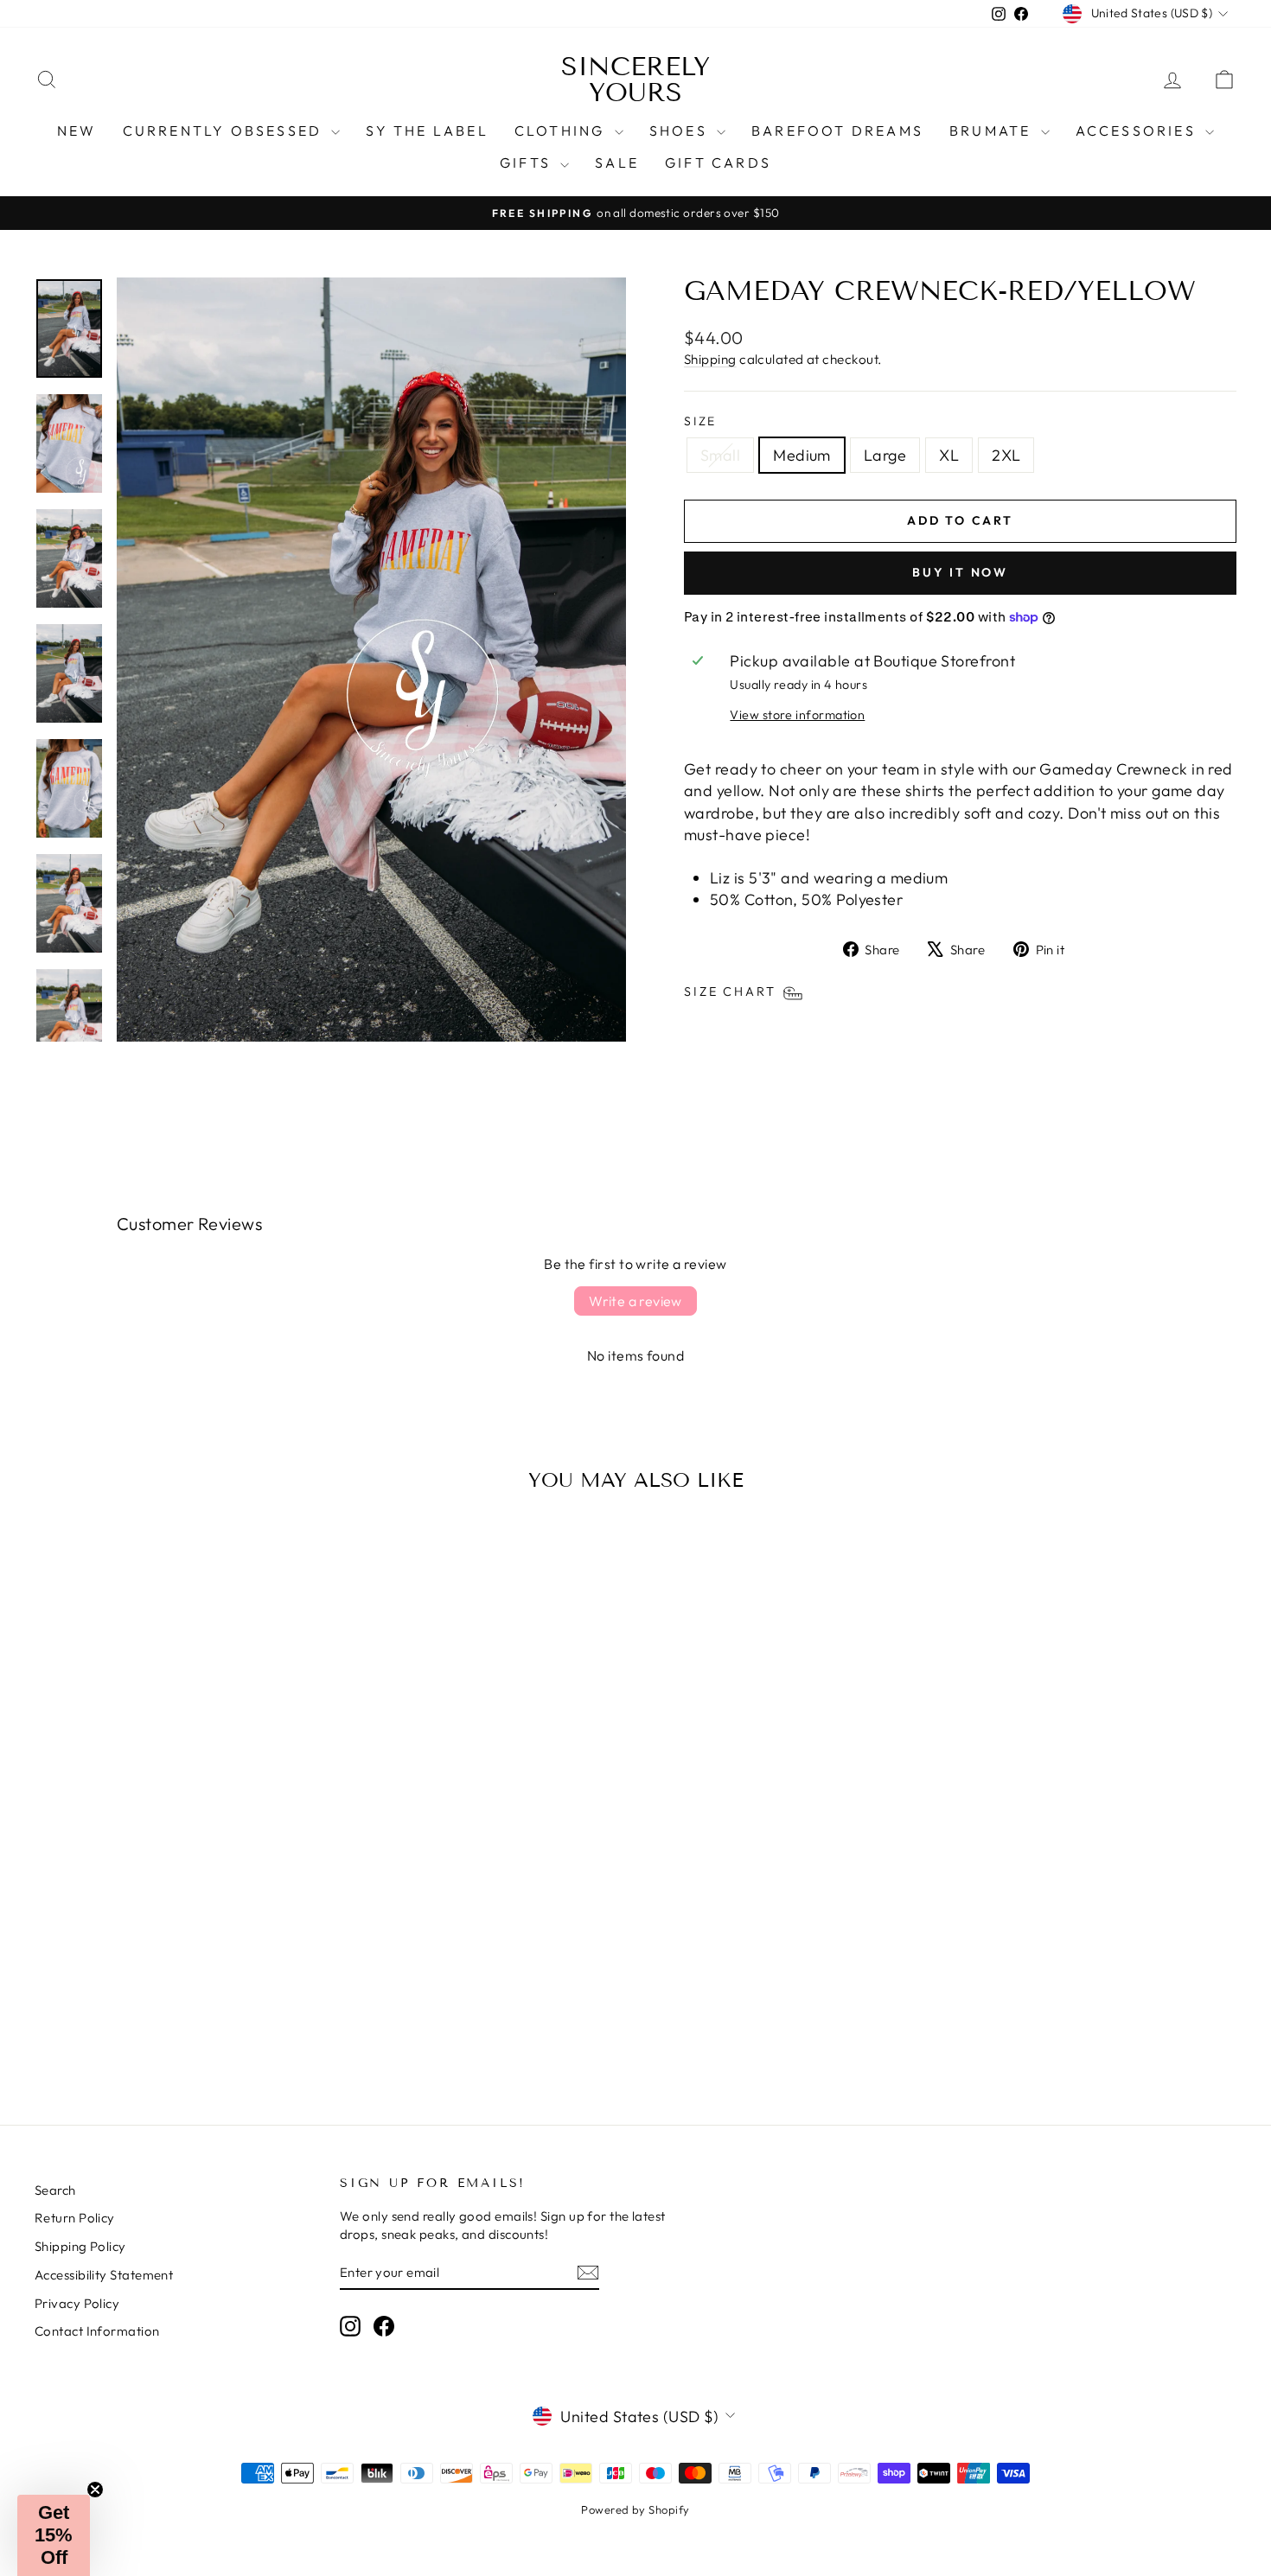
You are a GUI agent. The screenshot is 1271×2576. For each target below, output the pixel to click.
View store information (797, 715)
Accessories (1138, 131)
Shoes (681, 131)
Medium (802, 455)
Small (720, 455)
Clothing (562, 131)
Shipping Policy (80, 2246)
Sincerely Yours (635, 80)
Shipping (710, 359)
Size (700, 421)
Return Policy (75, 2218)
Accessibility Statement (104, 2275)
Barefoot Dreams (837, 131)
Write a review (635, 1301)
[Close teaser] (95, 2490)
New (77, 131)
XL (949, 455)
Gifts (528, 163)
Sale (617, 163)
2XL (1006, 455)
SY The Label (427, 131)
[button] (54, 2535)
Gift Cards (718, 163)
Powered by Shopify (635, 2509)
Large (885, 455)
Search (55, 2190)
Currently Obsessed (225, 131)
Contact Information (97, 2331)
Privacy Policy (77, 2303)
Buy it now (960, 572)
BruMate (993, 131)
